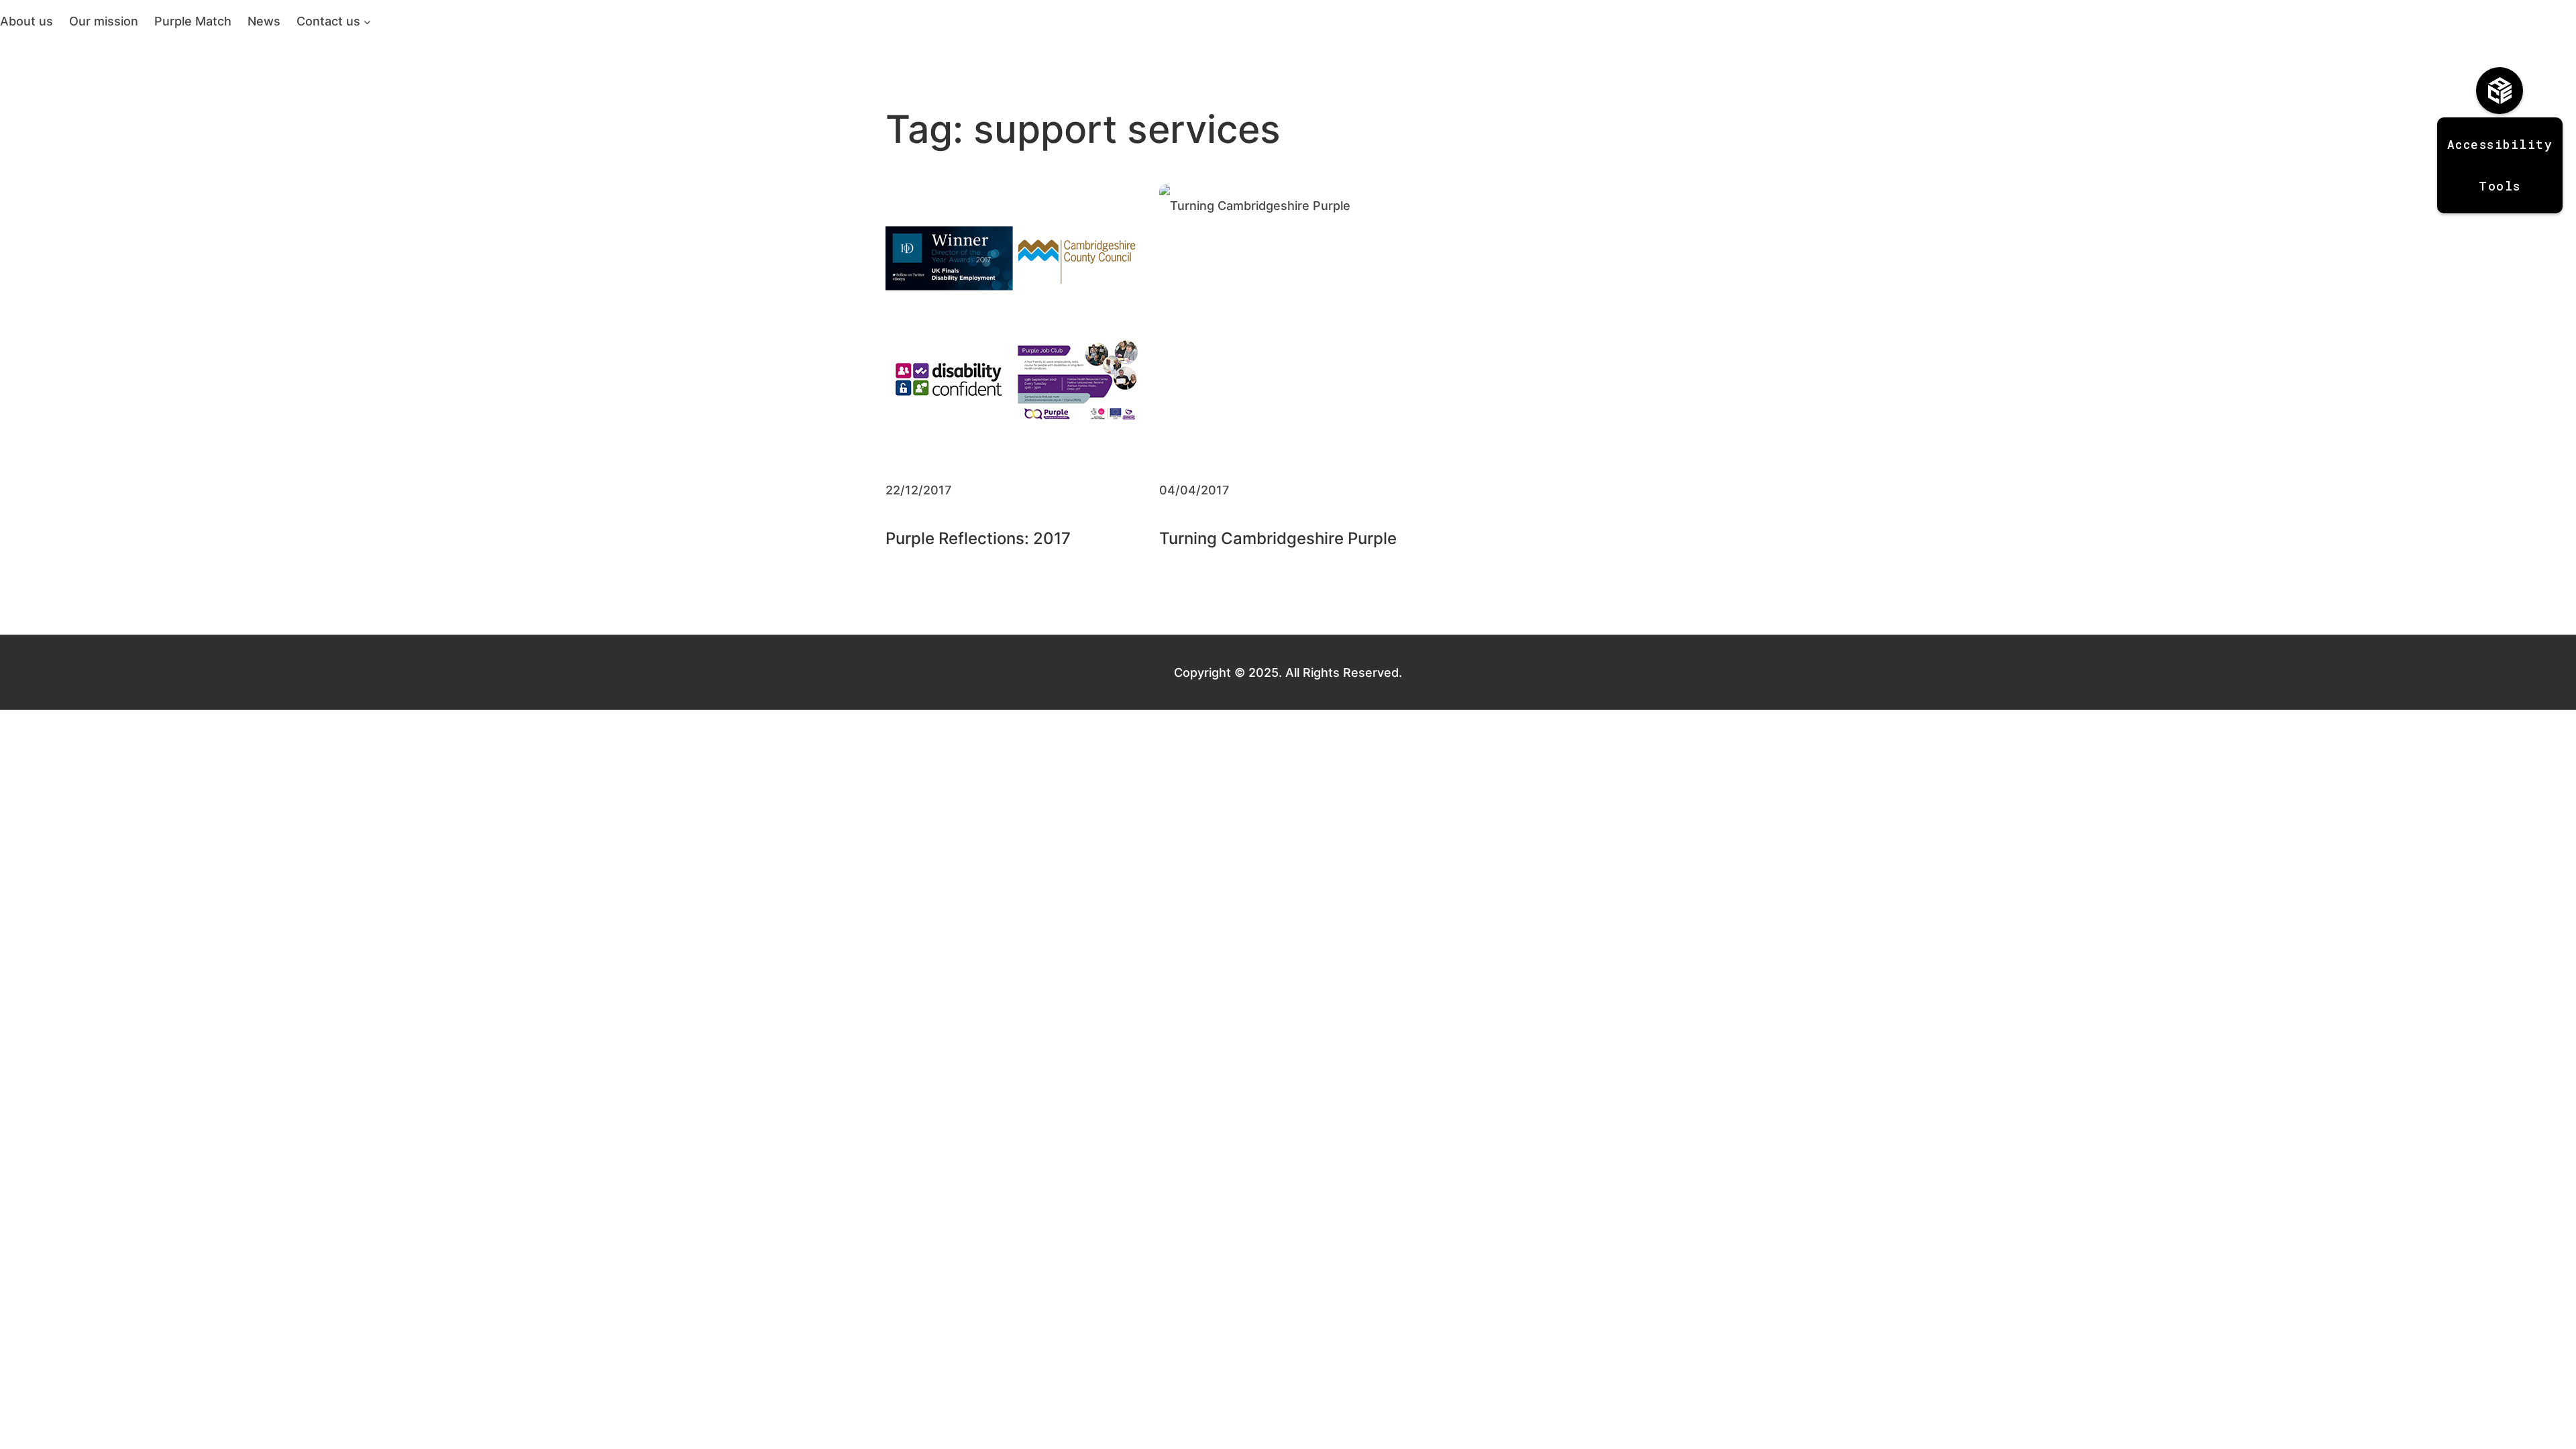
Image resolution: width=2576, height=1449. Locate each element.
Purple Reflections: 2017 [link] (978, 538)
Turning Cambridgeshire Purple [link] (1278, 538)
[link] (26, 21)
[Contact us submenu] (367, 21)
